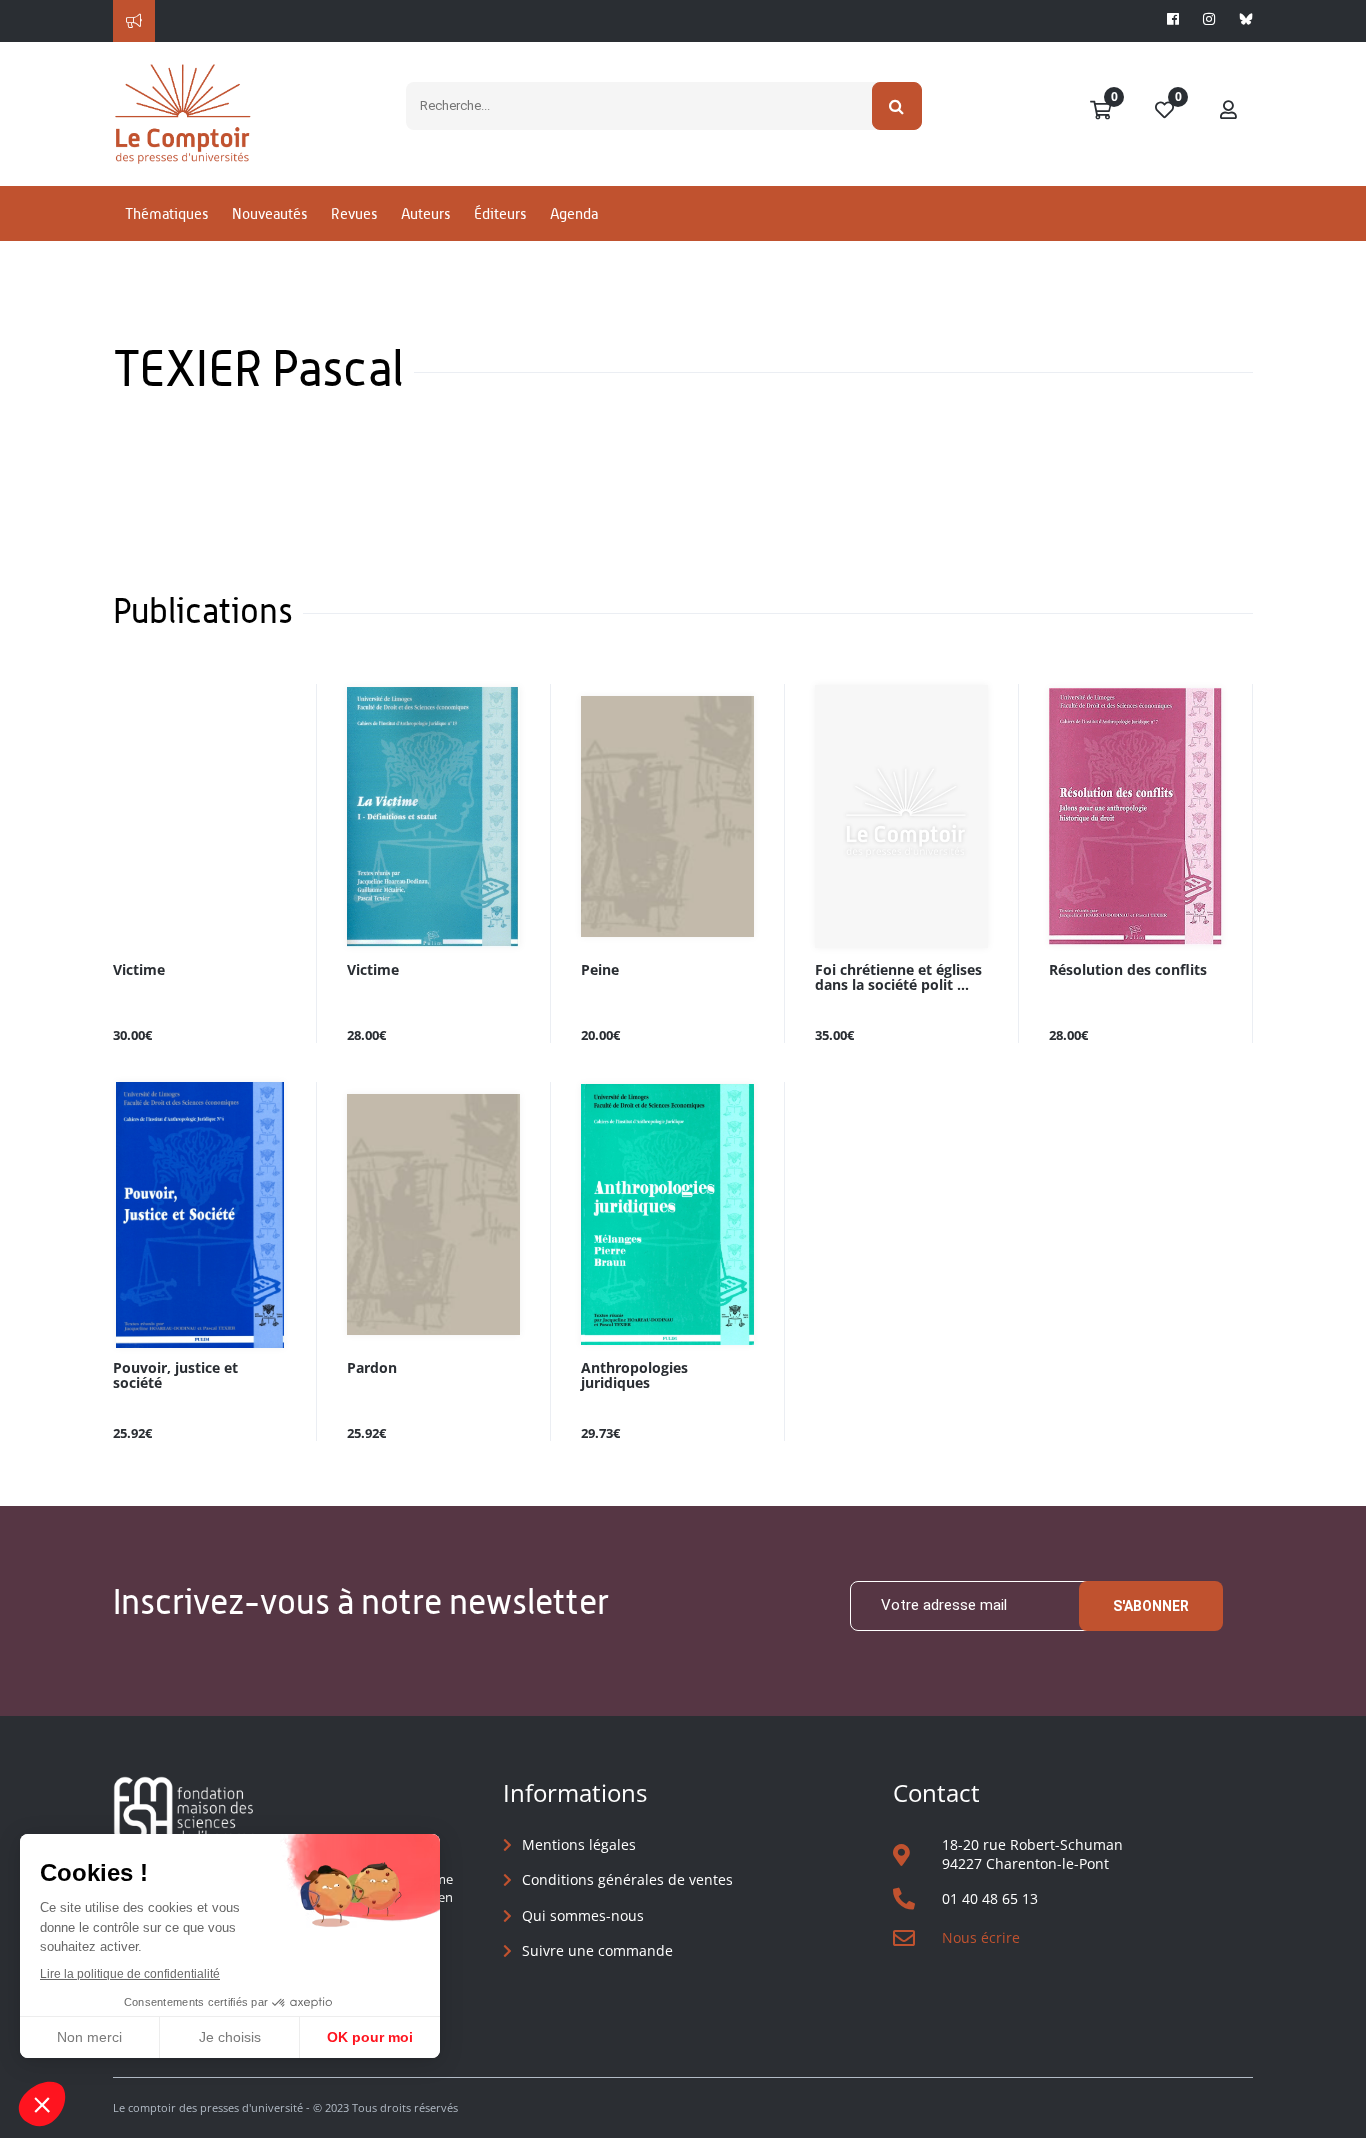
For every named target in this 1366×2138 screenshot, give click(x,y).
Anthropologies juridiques (634, 1376)
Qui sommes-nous (583, 1915)
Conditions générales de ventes (627, 1879)
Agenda (574, 213)
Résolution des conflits (1128, 970)
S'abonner (1151, 1606)
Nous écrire (981, 1937)
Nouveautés (269, 213)
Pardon (372, 1368)
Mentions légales (579, 1844)
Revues (354, 213)
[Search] (897, 106)
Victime (139, 970)
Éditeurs (500, 213)
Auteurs (425, 213)
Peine (600, 970)
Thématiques (166, 213)
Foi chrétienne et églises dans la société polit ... (898, 978)
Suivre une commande (597, 1950)
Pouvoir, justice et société (175, 1376)
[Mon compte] (1229, 111)
